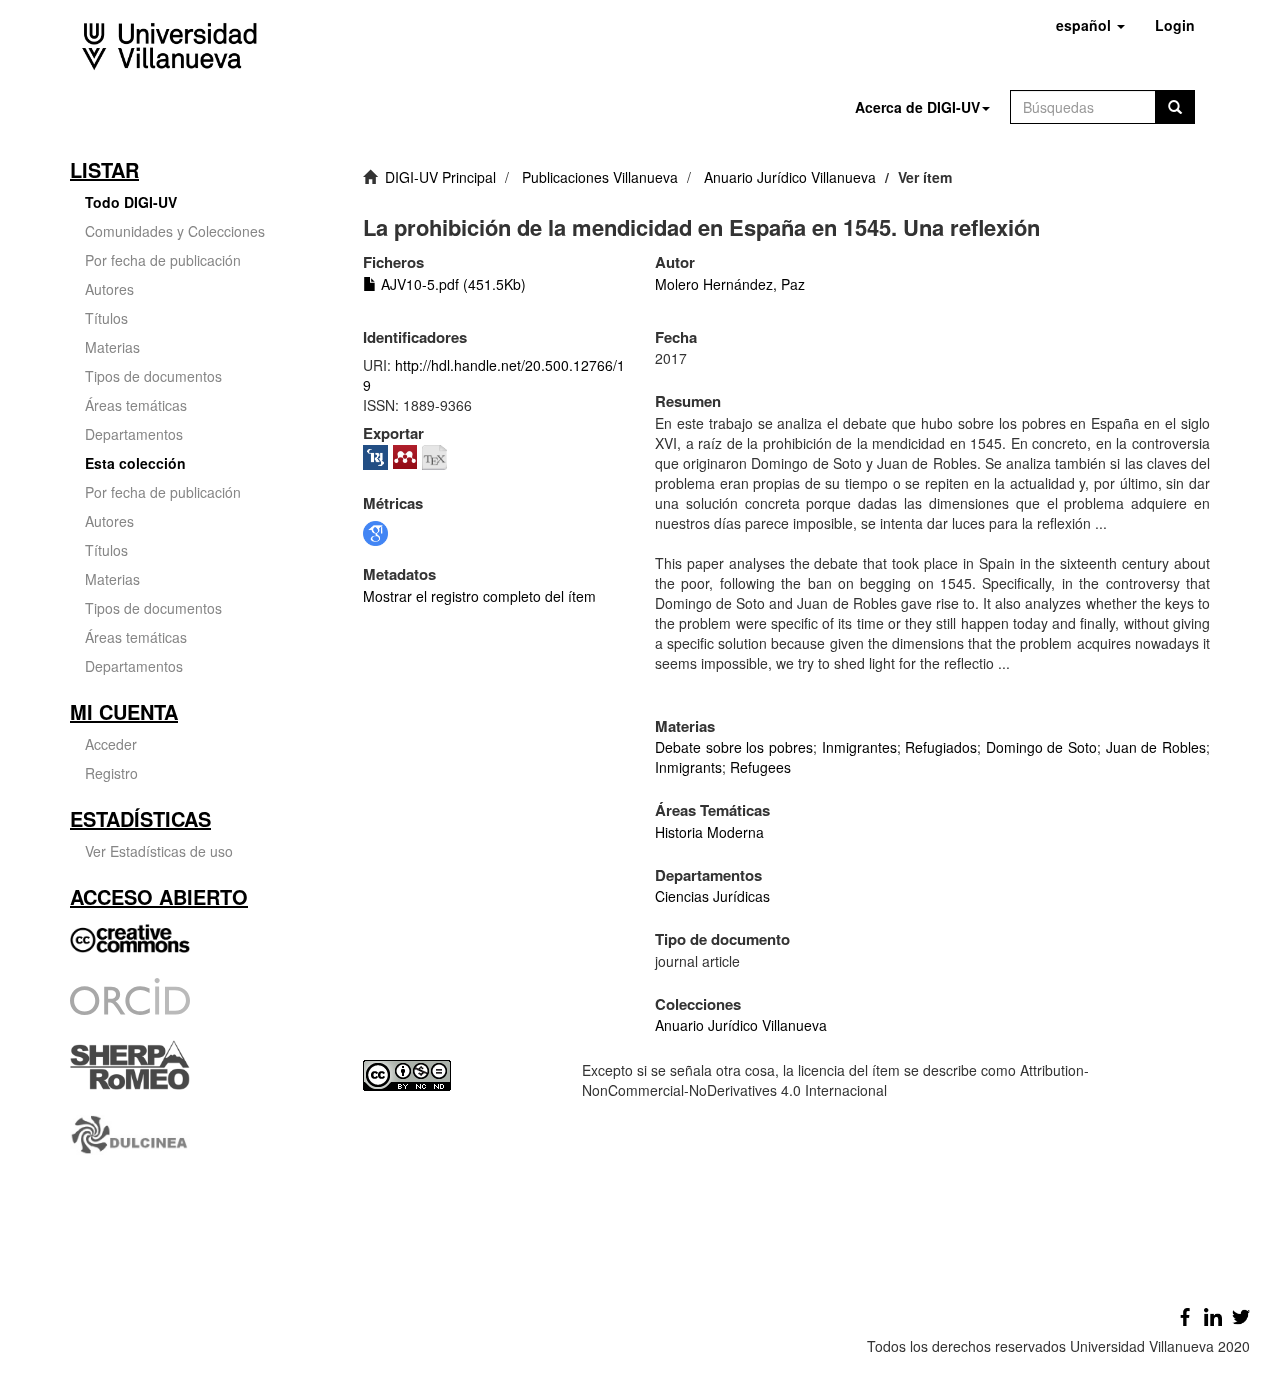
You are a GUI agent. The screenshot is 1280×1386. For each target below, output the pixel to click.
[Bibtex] (437, 455)
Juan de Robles (1156, 747)
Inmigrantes (859, 747)
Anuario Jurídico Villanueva (790, 177)
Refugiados (941, 747)
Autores (109, 289)
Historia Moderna (709, 832)
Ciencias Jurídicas (712, 896)
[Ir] (1175, 107)
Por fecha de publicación (163, 260)
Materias (112, 347)
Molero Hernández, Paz (730, 284)
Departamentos (134, 434)
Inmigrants (688, 767)
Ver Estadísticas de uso (159, 851)
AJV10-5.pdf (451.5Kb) (451, 284)
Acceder (111, 744)
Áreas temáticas (136, 405)
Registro (111, 773)
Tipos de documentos (153, 376)
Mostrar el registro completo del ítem (479, 596)
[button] (1090, 25)
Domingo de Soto (1041, 747)
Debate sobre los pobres (734, 747)
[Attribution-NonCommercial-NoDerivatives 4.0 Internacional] (457, 1075)
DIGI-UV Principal (440, 177)
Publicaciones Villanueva (600, 177)
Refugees (760, 767)
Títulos (106, 318)
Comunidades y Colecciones (175, 231)
